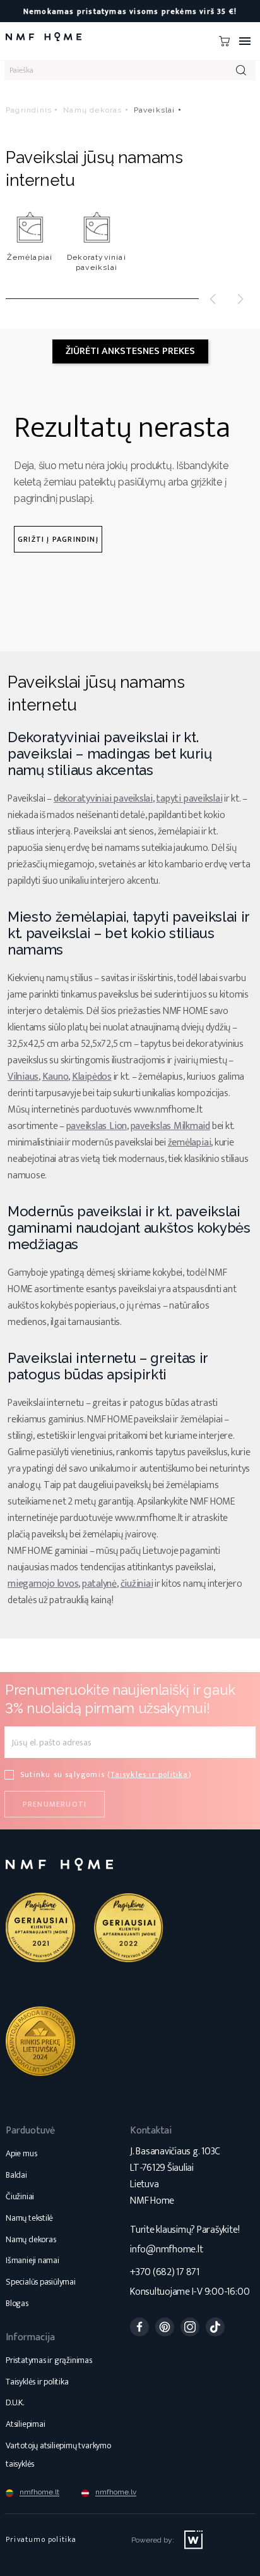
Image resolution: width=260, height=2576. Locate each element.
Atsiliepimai (25, 2424)
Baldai (16, 2175)
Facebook (139, 2327)
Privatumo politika (41, 2539)
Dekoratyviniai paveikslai (97, 262)
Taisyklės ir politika (37, 2382)
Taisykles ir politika (149, 1774)
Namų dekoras (31, 2239)
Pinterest (165, 2327)
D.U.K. (15, 2402)
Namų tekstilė (29, 2218)
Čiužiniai (20, 2196)
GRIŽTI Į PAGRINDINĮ (58, 539)
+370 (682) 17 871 (165, 2272)
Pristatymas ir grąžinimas (49, 2360)
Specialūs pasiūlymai (41, 2282)
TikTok (215, 2327)
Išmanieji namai (32, 2260)
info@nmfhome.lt (166, 2249)
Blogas (17, 2303)
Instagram (190, 2327)
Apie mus (21, 2153)
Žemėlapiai (30, 257)
